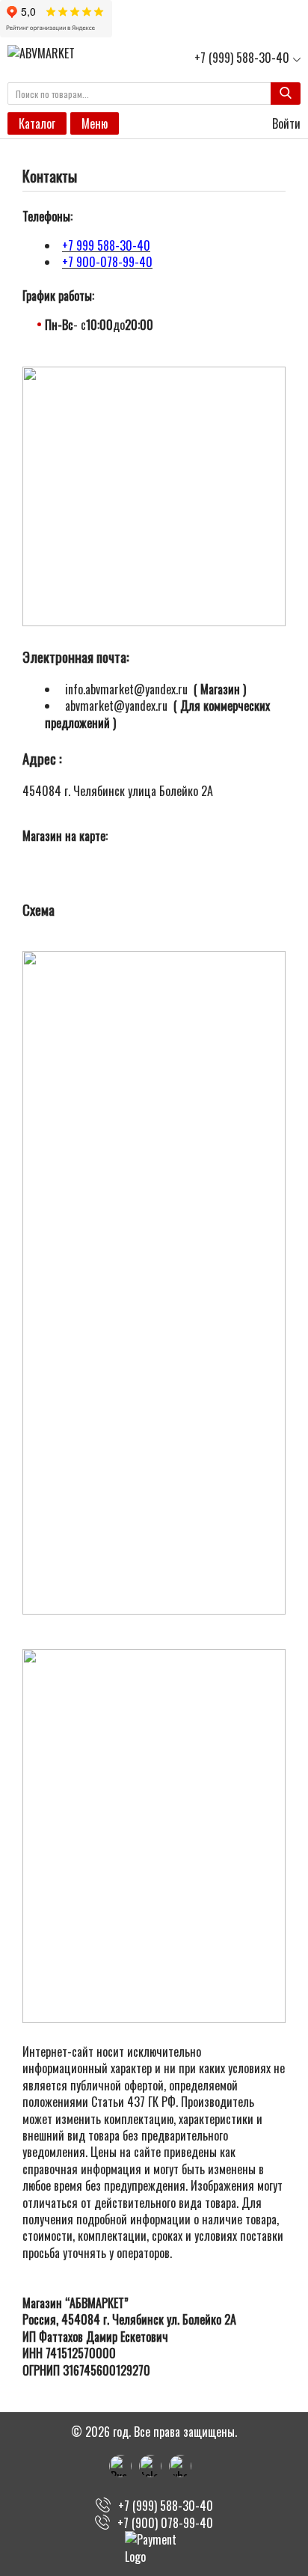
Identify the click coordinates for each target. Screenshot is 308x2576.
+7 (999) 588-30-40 (242, 58)
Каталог (37, 123)
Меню (95, 123)
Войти (285, 123)
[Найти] (286, 94)
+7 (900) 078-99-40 (165, 2523)
